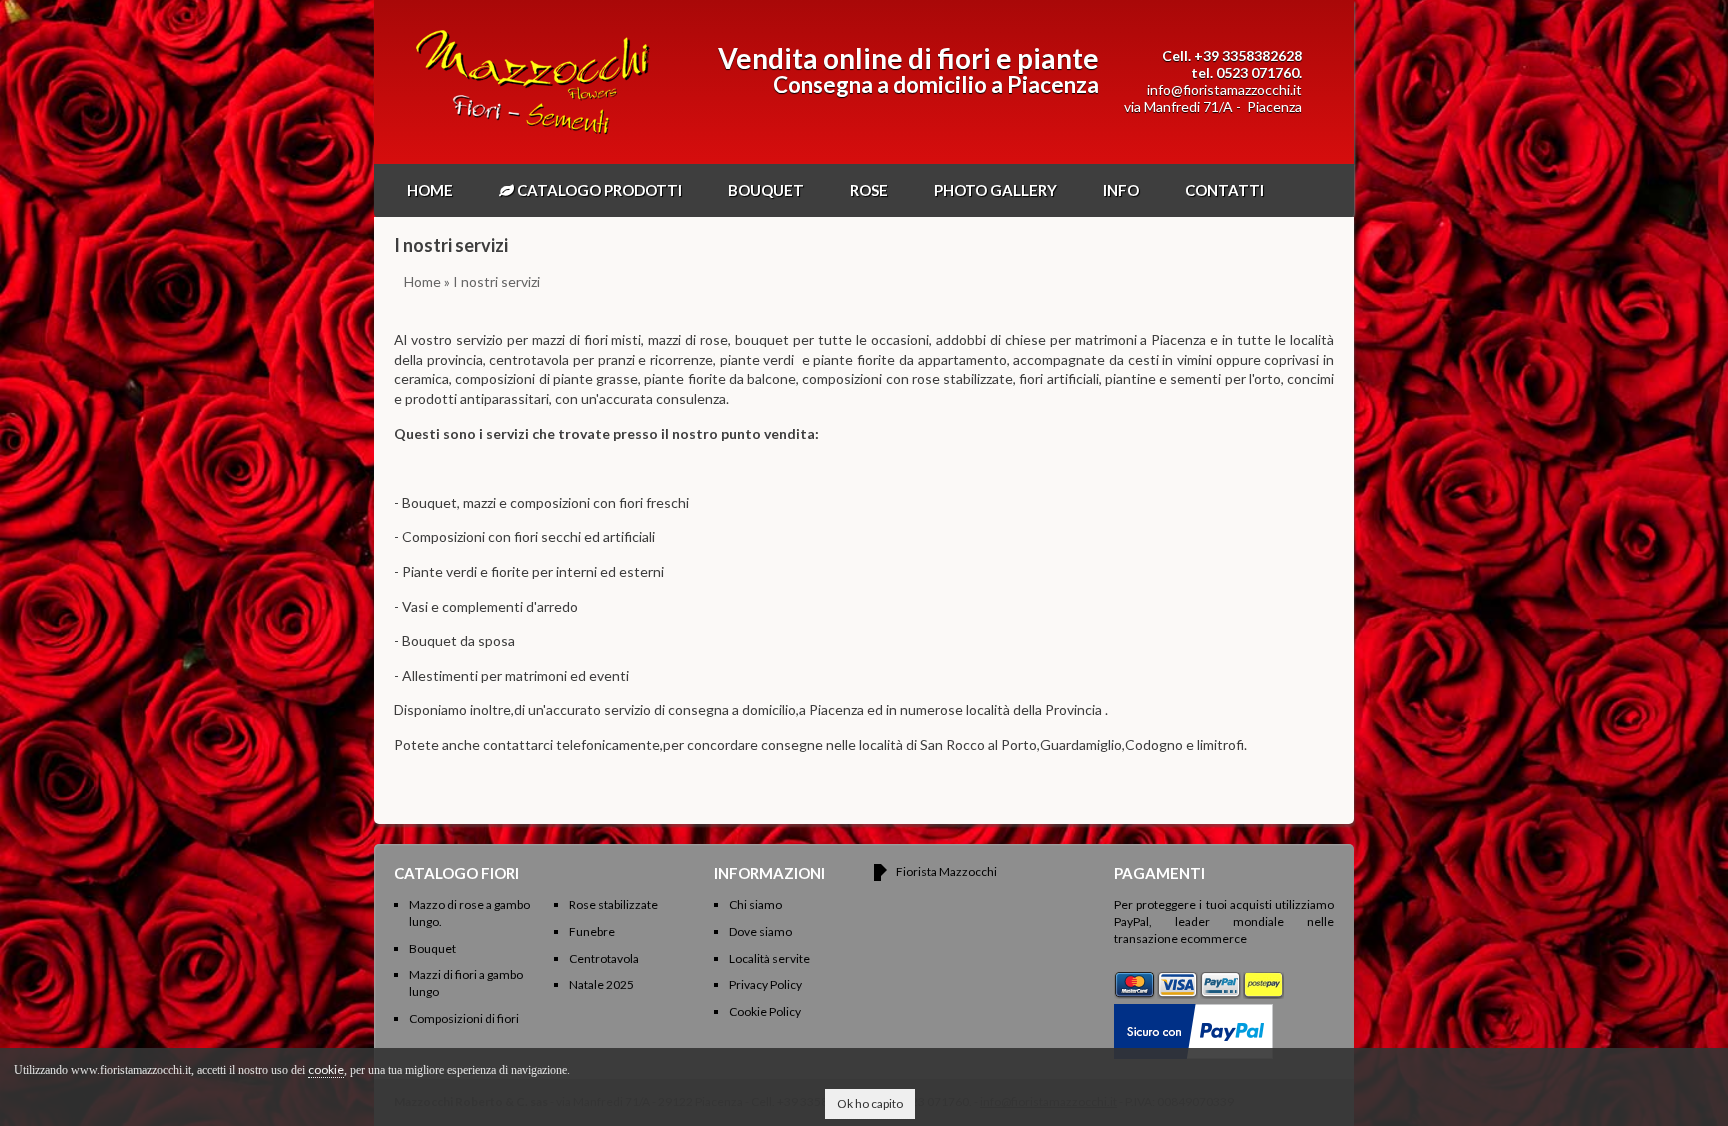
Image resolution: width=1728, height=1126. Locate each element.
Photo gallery (995, 190)
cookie (326, 1069)
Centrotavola (604, 958)
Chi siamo (755, 904)
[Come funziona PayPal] (1193, 1011)
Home (430, 190)
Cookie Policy (765, 1011)
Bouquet (766, 190)
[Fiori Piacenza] (532, 134)
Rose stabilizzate (613, 904)
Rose (869, 190)
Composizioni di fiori (464, 1018)
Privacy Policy (765, 984)
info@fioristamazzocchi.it (1224, 89)
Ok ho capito (870, 1103)
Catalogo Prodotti (598, 190)
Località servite (769, 958)
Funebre (592, 931)
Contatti (1224, 190)
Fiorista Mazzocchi (946, 871)
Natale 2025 (601, 984)
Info (1121, 190)
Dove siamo (760, 931)
